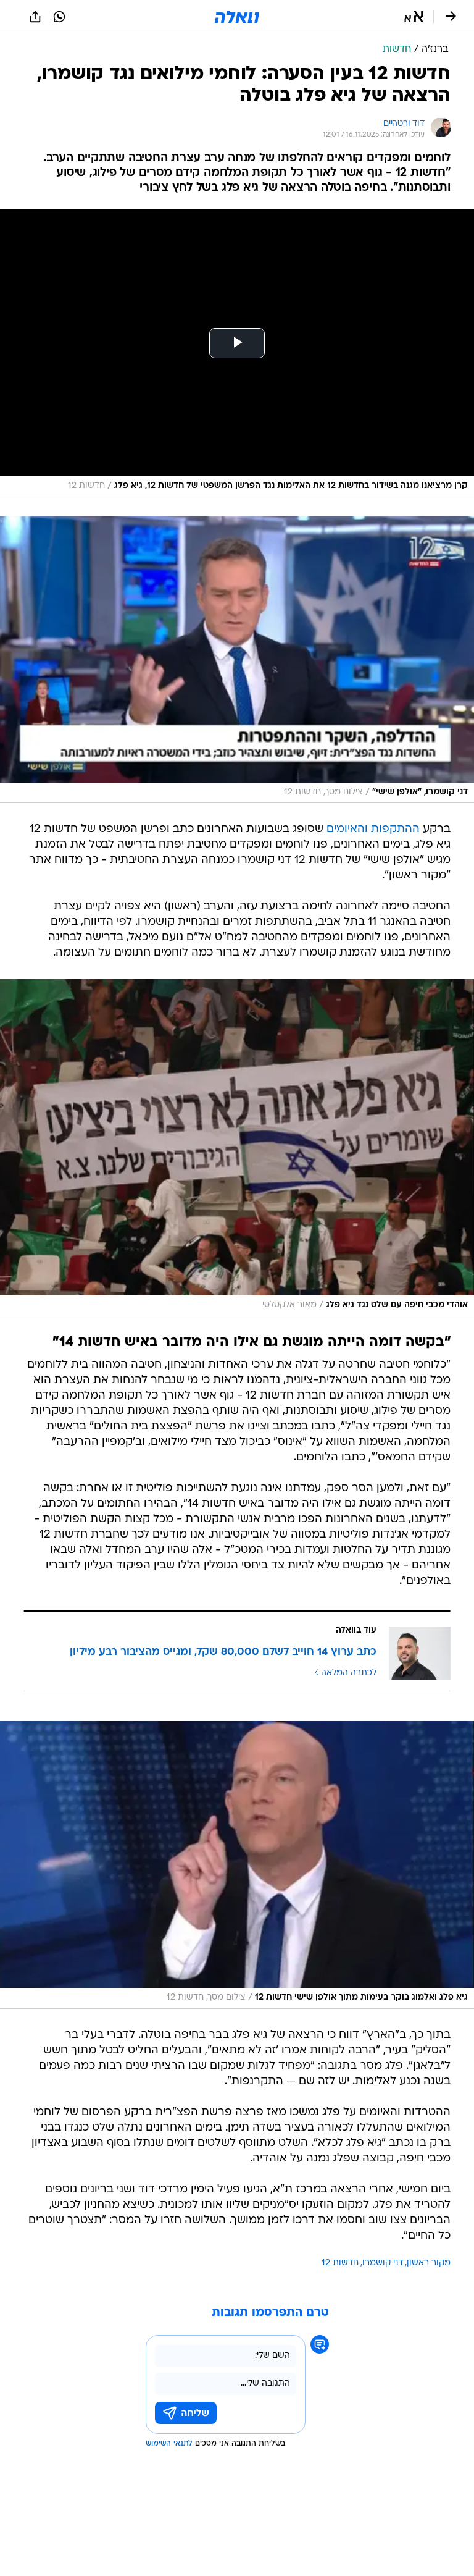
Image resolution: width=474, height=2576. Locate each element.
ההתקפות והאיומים (373, 829)
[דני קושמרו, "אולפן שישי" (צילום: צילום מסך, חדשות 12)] (237, 660)
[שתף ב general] (35, 17)
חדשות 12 (340, 2263)
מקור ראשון (429, 2263)
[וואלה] (237, 17)
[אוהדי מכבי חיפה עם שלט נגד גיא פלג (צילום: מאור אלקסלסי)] (237, 1148)
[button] (414, 17)
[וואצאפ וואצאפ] (59, 17)
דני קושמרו (383, 2263)
